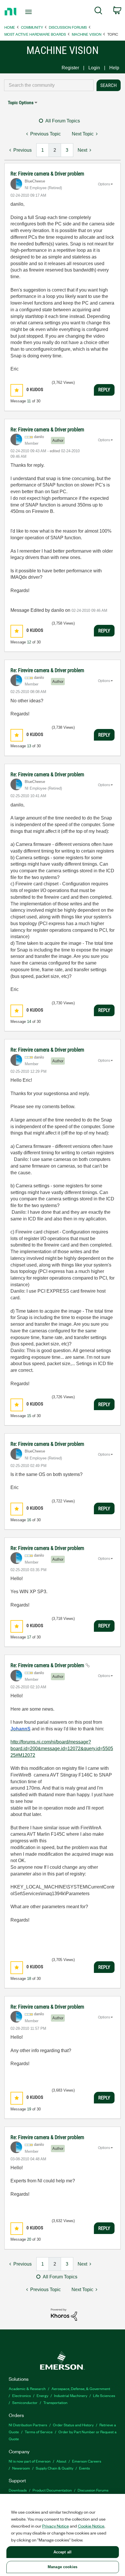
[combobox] (49, 85)
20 (29, 2239)
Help (114, 68)
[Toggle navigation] (30, 12)
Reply (104, 390)
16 (29, 1520)
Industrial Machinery (71, 2395)
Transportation (55, 2402)
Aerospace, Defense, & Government (81, 2388)
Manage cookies (63, 2567)
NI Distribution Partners (28, 2425)
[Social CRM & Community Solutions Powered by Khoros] (64, 2314)
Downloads (18, 2490)
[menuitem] (98, 12)
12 (29, 642)
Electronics (22, 2395)
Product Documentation (52, 2490)
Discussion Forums (68, 27)
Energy (42, 2395)
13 (29, 746)
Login (94, 68)
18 (29, 1979)
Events (84, 2468)
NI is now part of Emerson (30, 2461)
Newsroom (21, 2468)
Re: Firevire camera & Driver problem (47, 174)
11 (29, 401)
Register (70, 68)
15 (29, 1416)
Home (10, 27)
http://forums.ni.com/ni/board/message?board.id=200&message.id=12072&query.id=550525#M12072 (62, 1748)
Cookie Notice (91, 2526)
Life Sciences (104, 2395)
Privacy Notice (56, 2526)
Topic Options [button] (21, 103)
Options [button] (104, 184)
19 (29, 2109)
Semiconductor (25, 2402)
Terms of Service (39, 2432)
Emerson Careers (87, 2461)
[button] (17, 390)
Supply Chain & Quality (55, 2468)
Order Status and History (73, 2425)
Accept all (63, 2552)
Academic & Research (27, 2388)
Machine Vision (87, 34)
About (61, 2461)
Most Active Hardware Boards (35, 34)
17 (29, 1637)
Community (32, 27)
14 (29, 1022)
